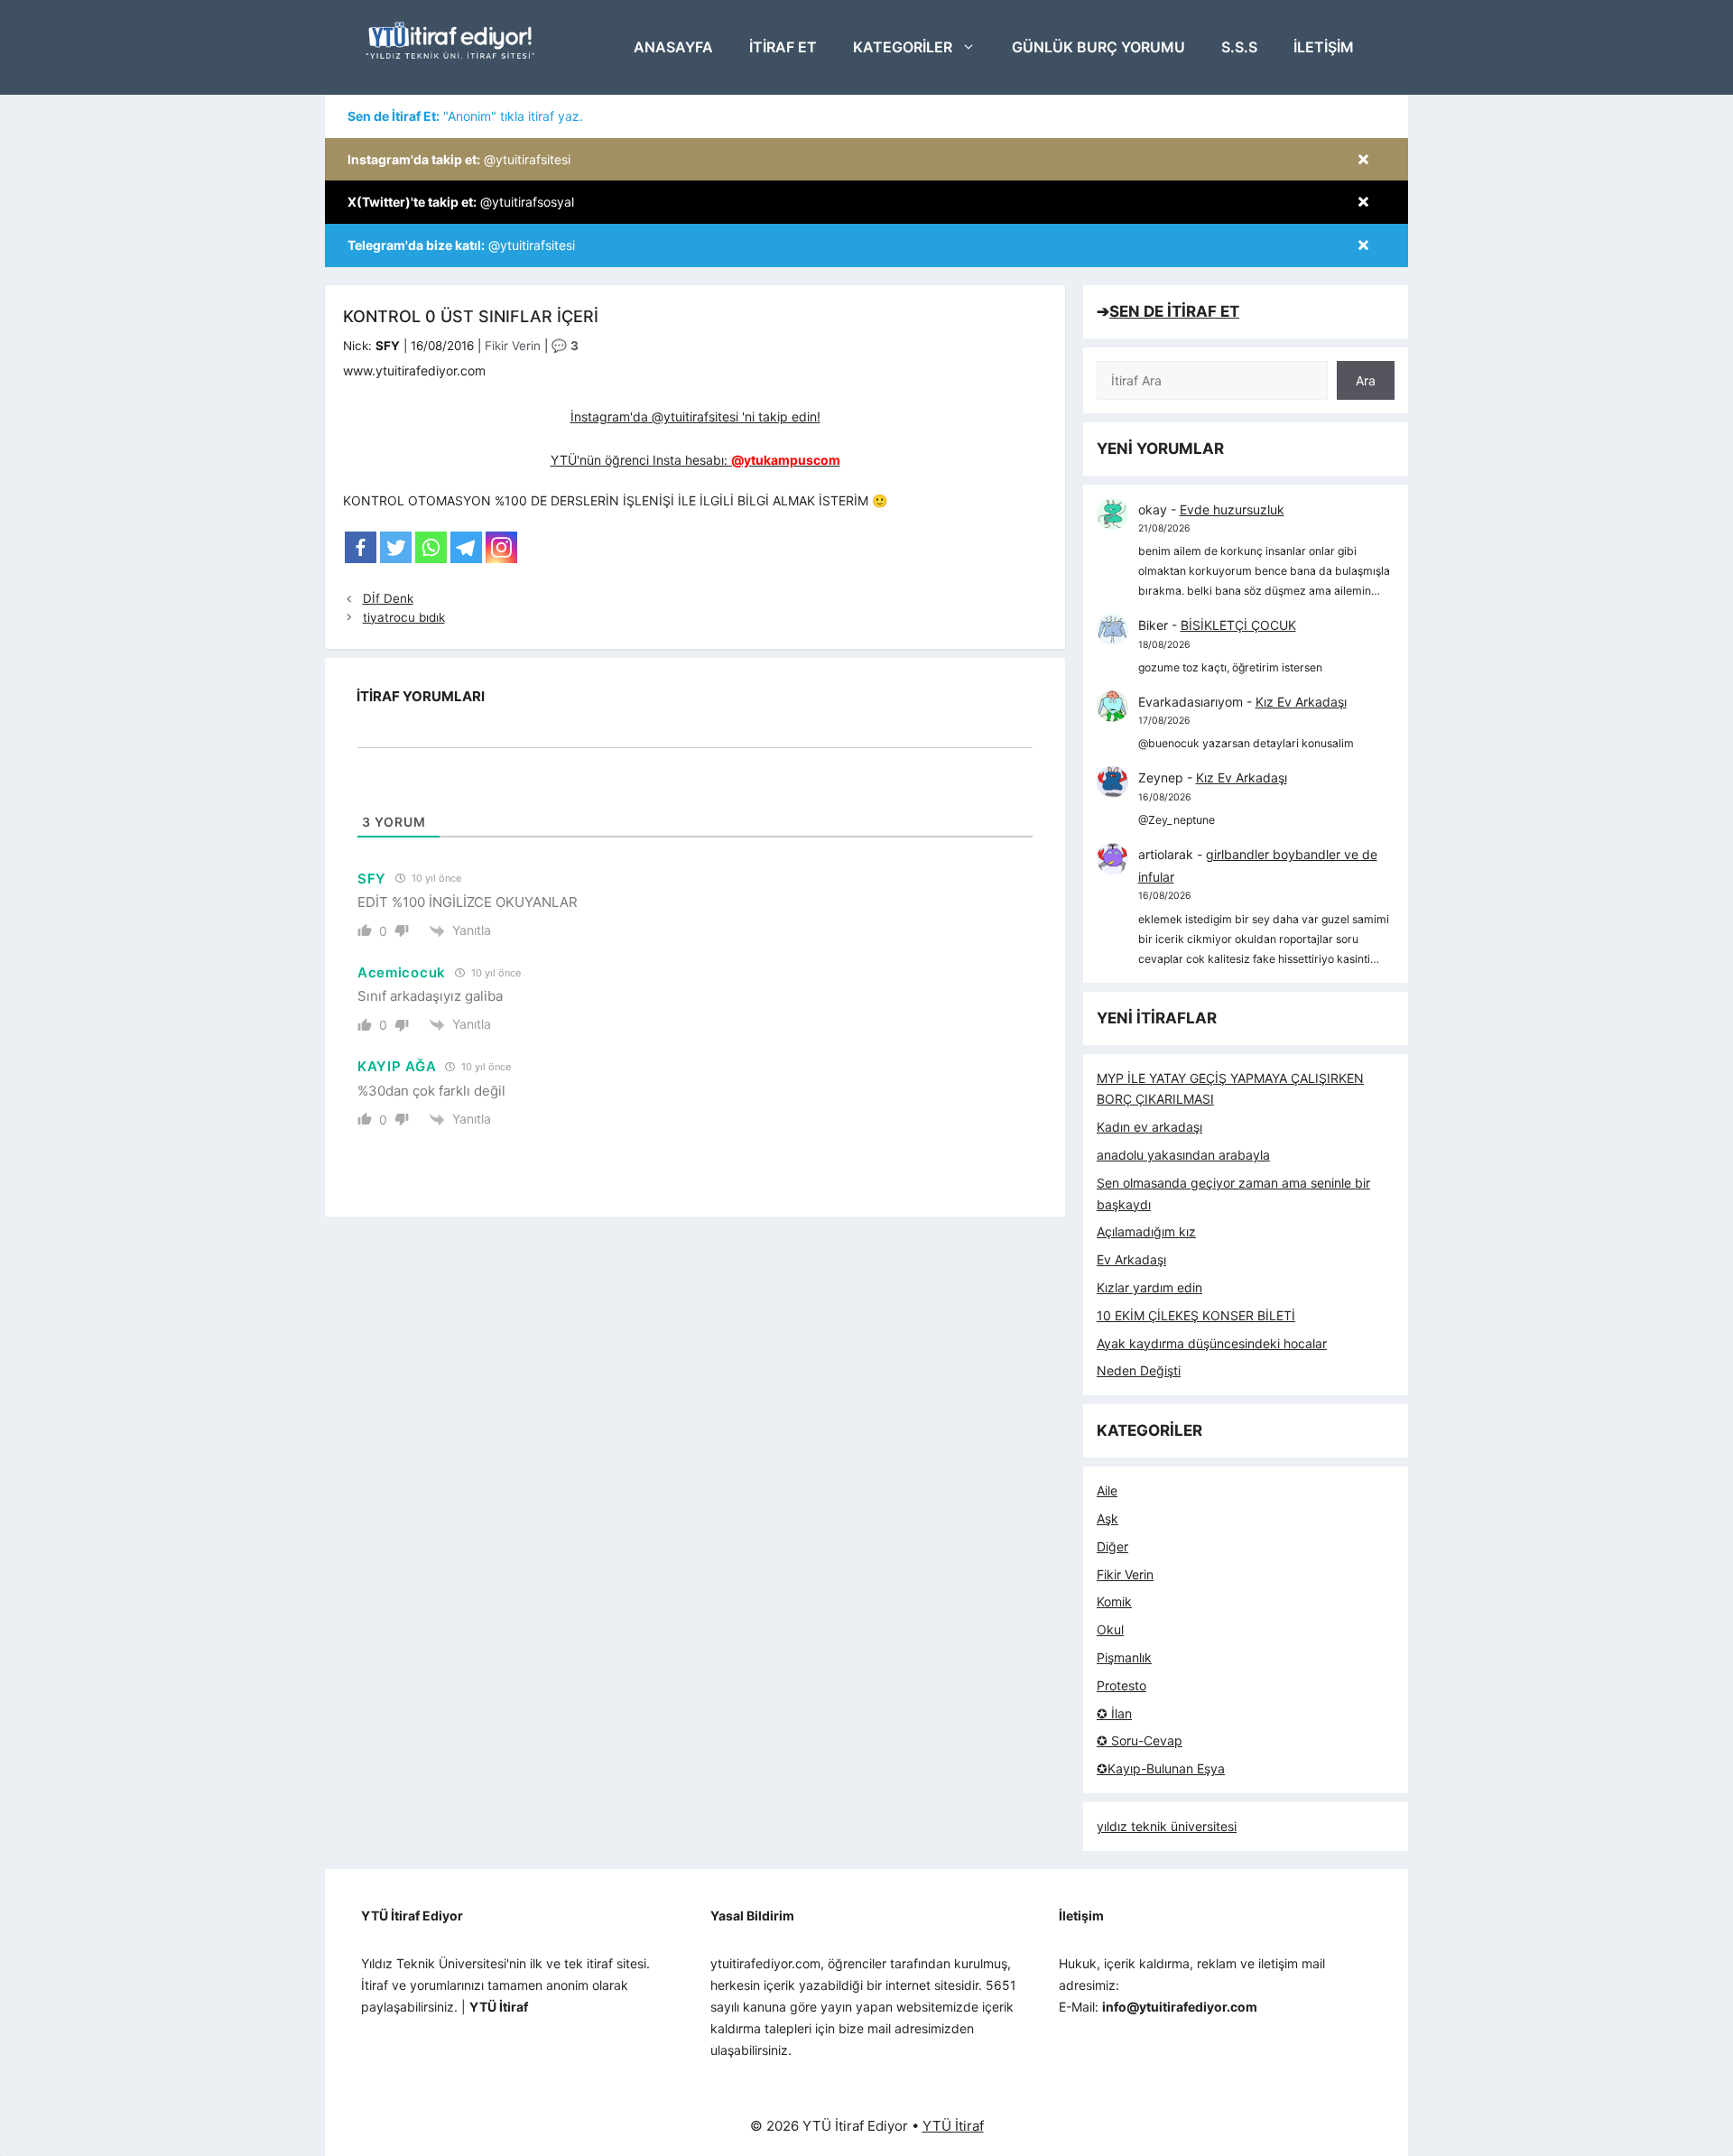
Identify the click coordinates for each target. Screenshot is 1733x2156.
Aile (1107, 1490)
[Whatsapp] (431, 547)
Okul (1110, 1629)
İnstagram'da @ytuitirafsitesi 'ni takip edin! (695, 416)
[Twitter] (396, 547)
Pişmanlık (1124, 1657)
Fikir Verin (513, 346)
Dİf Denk (388, 598)
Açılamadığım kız (1146, 1231)
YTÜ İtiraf (953, 2126)
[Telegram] (466, 547)
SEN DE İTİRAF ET (1174, 311)
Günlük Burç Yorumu (1098, 47)
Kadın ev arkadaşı (1149, 1127)
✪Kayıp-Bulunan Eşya (1161, 1768)
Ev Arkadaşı (1131, 1259)
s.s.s (1239, 47)
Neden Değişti (1139, 1370)
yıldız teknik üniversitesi (1167, 1826)
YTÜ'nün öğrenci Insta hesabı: (695, 460)
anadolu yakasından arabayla (1183, 1155)
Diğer (1112, 1546)
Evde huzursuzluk (1232, 509)
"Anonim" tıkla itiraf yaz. (465, 116)
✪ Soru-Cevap (1140, 1740)
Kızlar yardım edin (1149, 1287)
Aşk (1107, 1518)
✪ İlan (1114, 1713)
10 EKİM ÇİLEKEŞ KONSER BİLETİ (1196, 1315)
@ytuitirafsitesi (459, 159)
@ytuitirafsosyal (461, 202)
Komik (1114, 1601)
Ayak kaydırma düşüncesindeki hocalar (1212, 1343)
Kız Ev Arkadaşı (1301, 702)
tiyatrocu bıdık (404, 617)
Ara (1366, 380)
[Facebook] (361, 547)
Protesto (1121, 1685)
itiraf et (783, 47)
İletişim (1324, 47)
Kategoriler (903, 47)
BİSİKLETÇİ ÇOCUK (1238, 625)
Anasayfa (673, 47)
